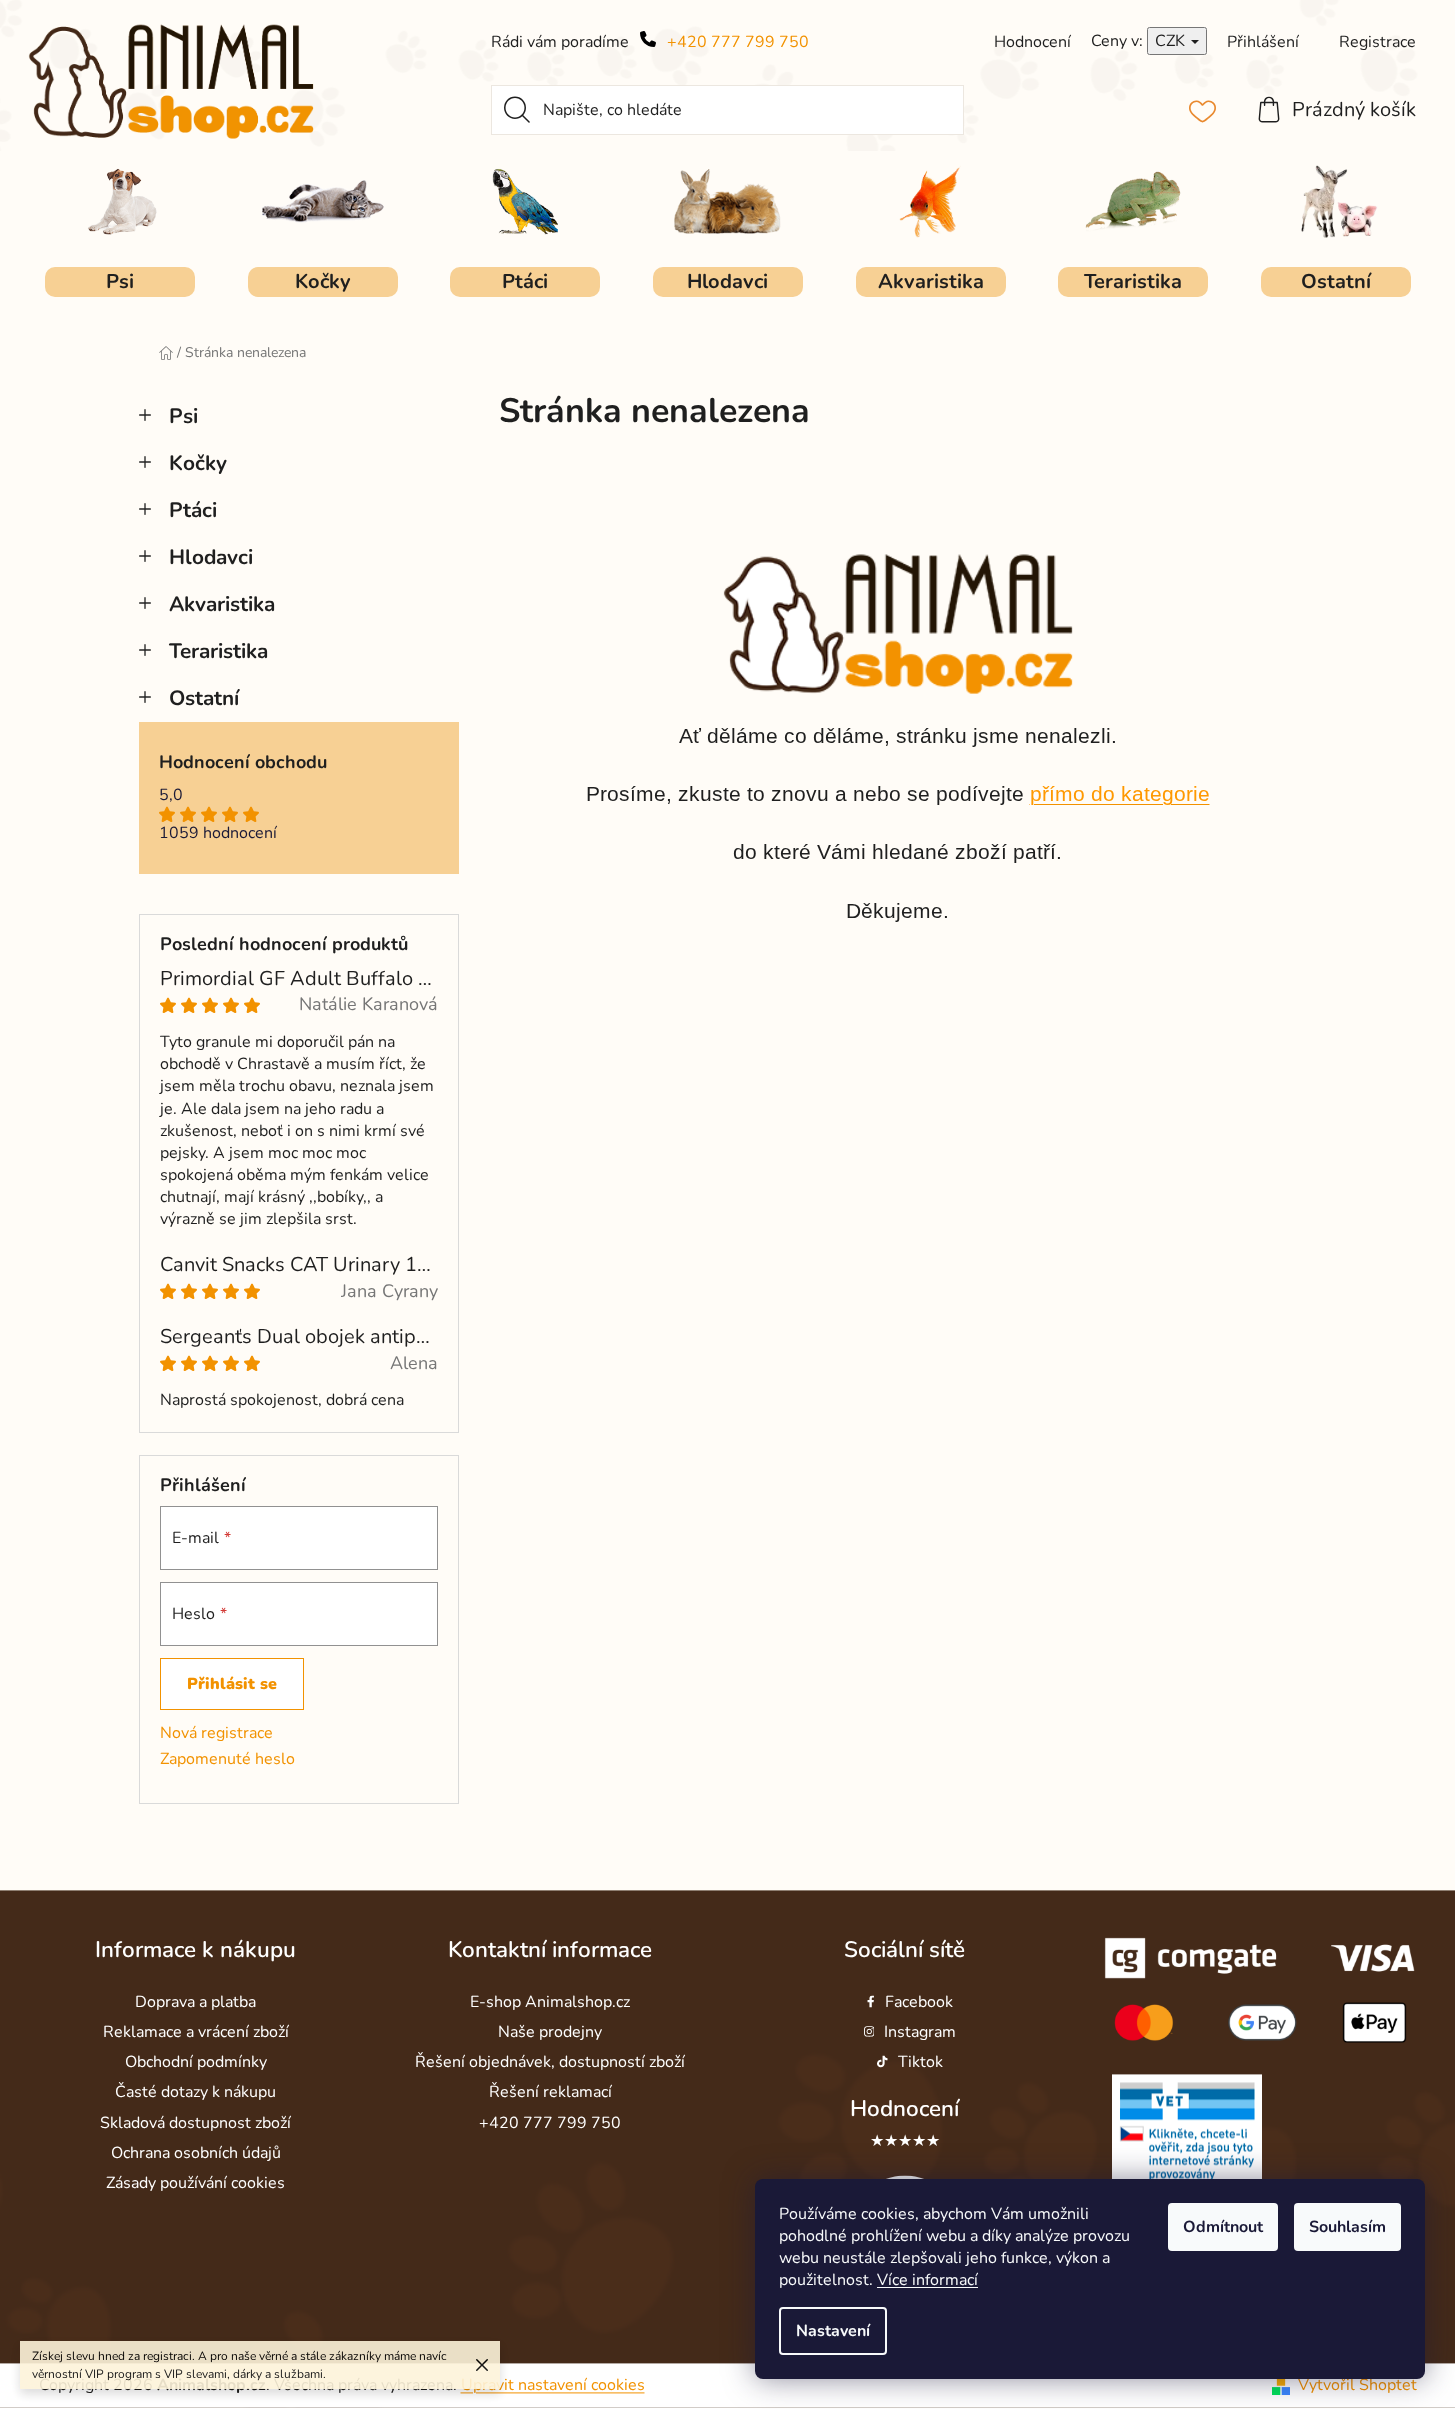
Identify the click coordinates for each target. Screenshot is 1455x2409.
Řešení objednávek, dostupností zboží (550, 2063)
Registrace (1377, 42)
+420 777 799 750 (738, 42)
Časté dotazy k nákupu (195, 2093)
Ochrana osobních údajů (196, 2153)
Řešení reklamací (550, 2093)
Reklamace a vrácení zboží (196, 2033)
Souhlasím (1347, 2227)
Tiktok (920, 2063)
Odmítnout (1223, 2227)
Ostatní (204, 698)
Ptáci (193, 510)
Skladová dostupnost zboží (195, 2123)
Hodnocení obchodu (243, 763)
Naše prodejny (550, 2033)
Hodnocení (904, 2109)
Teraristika (218, 651)
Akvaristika (222, 604)
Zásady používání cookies (195, 2183)
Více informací (927, 2280)
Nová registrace (216, 1733)
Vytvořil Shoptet (1357, 2385)
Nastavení (833, 2331)
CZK (1172, 41)
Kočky (198, 463)
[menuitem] (120, 282)
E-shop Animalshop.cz (550, 2002)
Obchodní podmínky (196, 2063)
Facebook (919, 2002)
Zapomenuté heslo (227, 1759)
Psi (183, 416)
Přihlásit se (232, 1684)
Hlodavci (211, 557)
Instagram (920, 2033)
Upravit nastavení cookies (553, 2385)
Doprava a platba (195, 2002)
